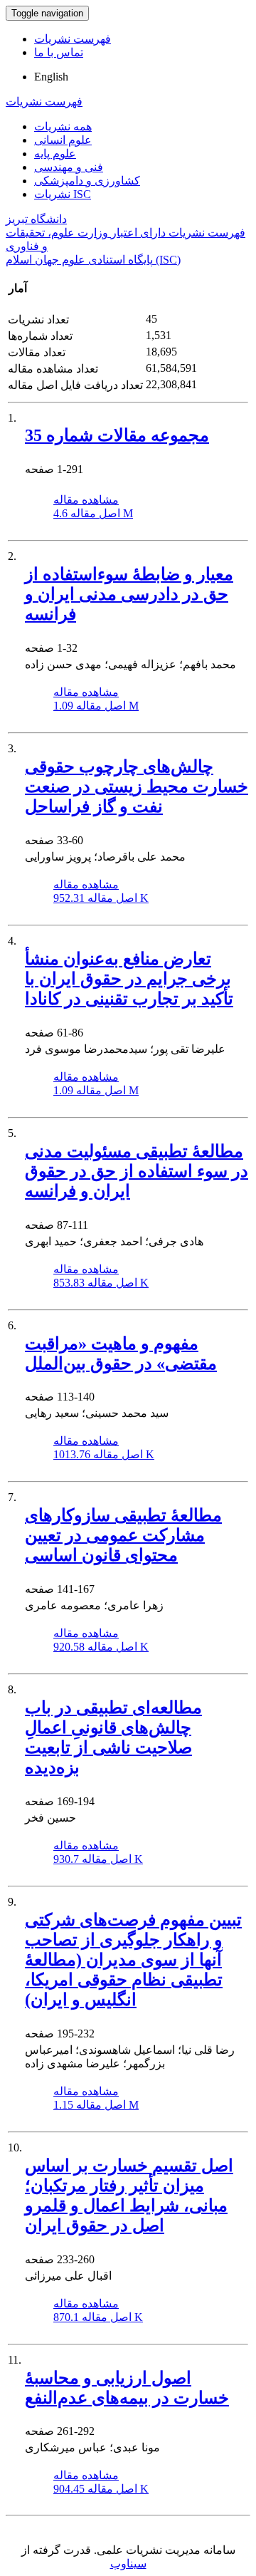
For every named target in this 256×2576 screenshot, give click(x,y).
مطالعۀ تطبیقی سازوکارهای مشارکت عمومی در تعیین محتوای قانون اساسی (123, 1535)
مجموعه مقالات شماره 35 (117, 435)
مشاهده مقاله (86, 500)
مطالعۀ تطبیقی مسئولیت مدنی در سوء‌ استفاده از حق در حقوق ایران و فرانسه (137, 1171)
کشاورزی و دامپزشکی (87, 181)
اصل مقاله (93, 513)
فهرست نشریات (73, 39)
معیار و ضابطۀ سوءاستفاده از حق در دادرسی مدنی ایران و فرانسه (129, 594)
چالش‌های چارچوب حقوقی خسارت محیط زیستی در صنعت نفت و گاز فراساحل (137, 786)
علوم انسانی (63, 140)
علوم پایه (55, 154)
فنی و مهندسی (69, 167)
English (51, 77)
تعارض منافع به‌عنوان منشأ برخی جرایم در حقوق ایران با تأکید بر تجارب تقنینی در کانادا (129, 979)
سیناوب (128, 2564)
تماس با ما (59, 52)
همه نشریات (63, 126)
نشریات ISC (63, 194)
